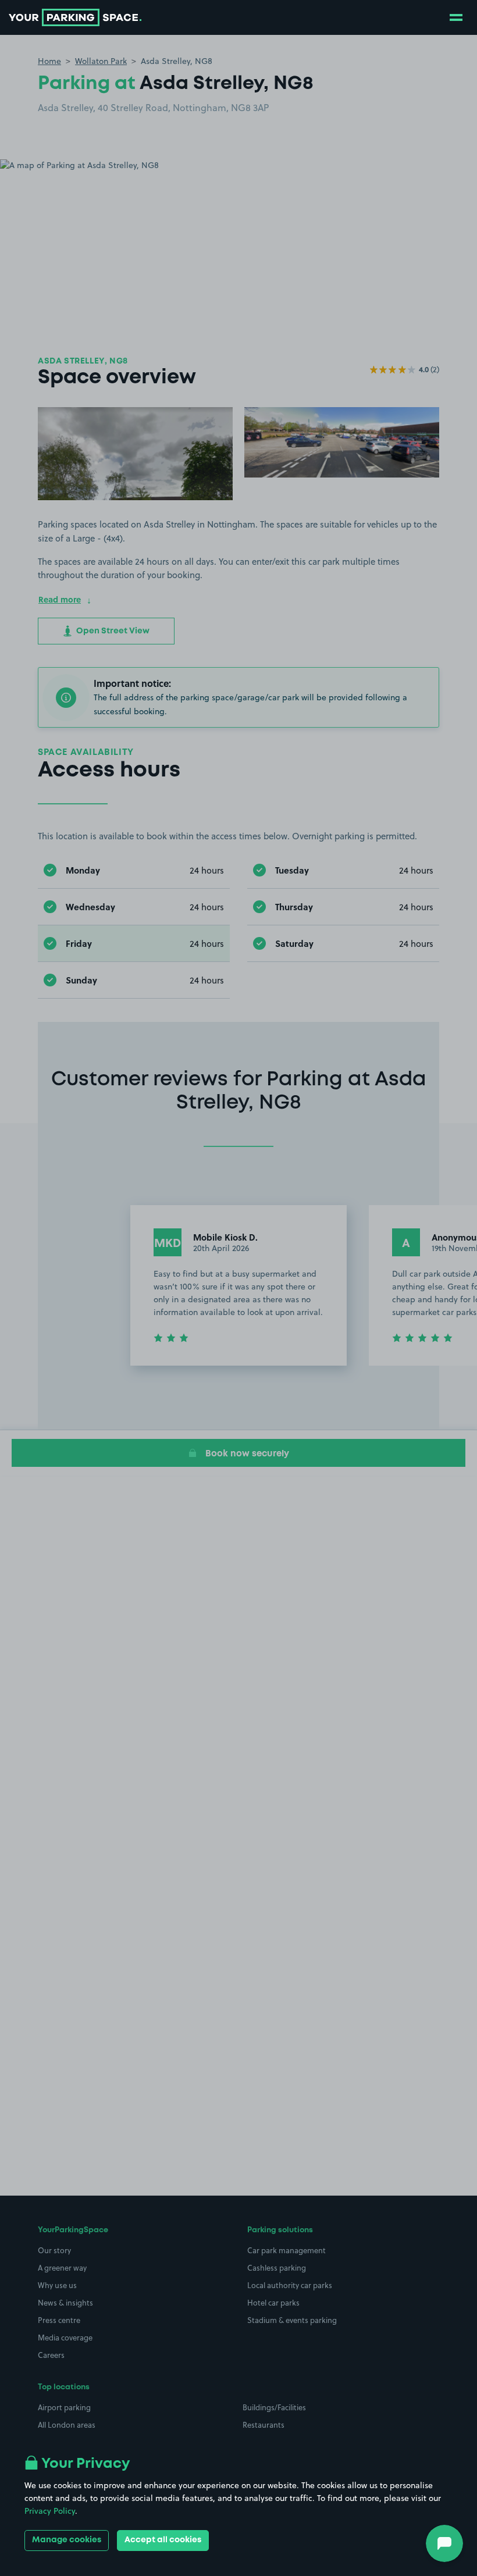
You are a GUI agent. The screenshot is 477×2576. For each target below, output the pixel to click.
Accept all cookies (163, 2540)
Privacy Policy (50, 2511)
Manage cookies (67, 2540)
